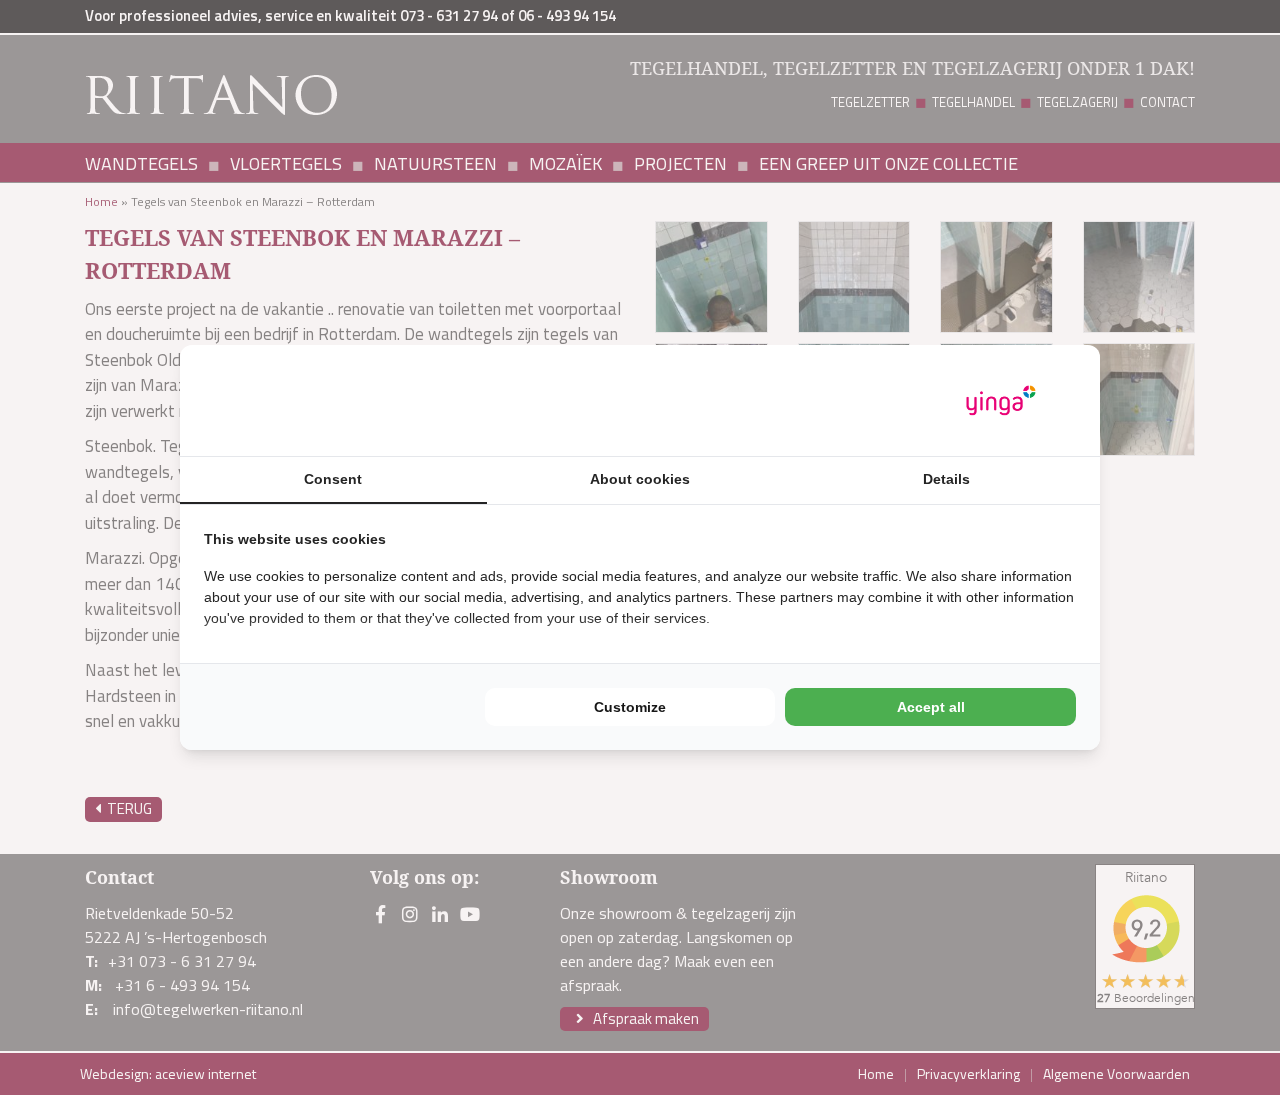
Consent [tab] (333, 479)
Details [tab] (946, 479)
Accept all (931, 707)
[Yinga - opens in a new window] (1001, 400)
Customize (630, 707)
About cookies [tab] (640, 479)
